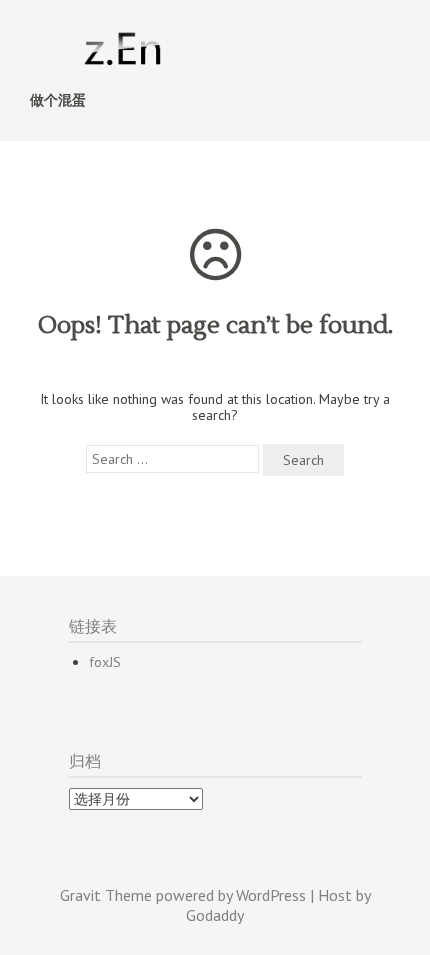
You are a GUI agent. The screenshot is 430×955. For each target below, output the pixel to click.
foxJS (105, 662)
